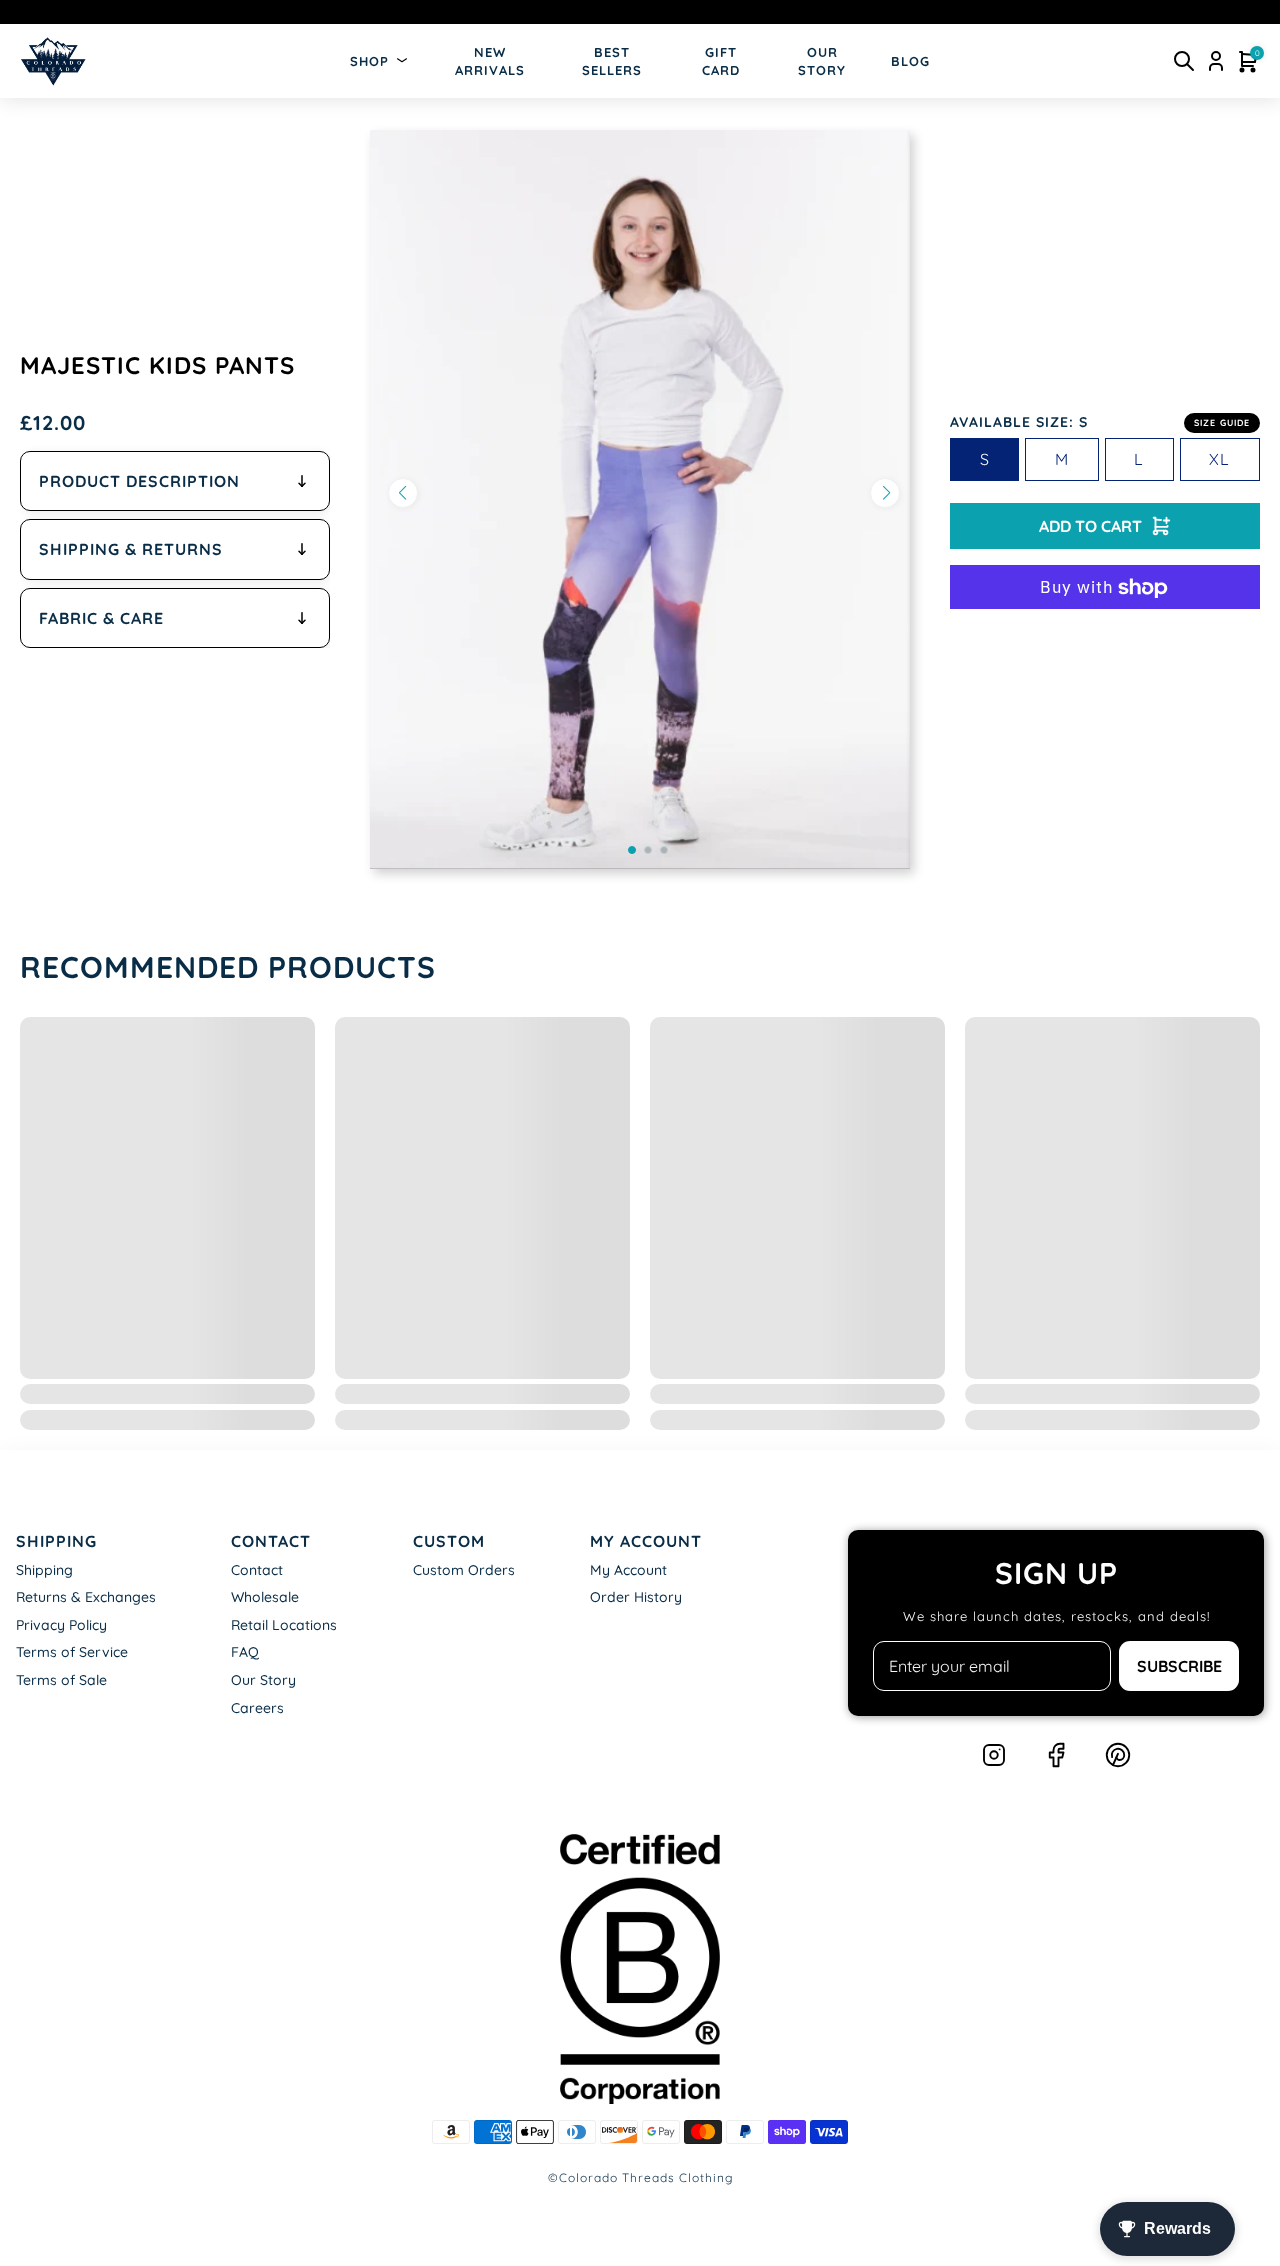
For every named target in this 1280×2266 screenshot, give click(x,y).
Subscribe (1179, 1666)
